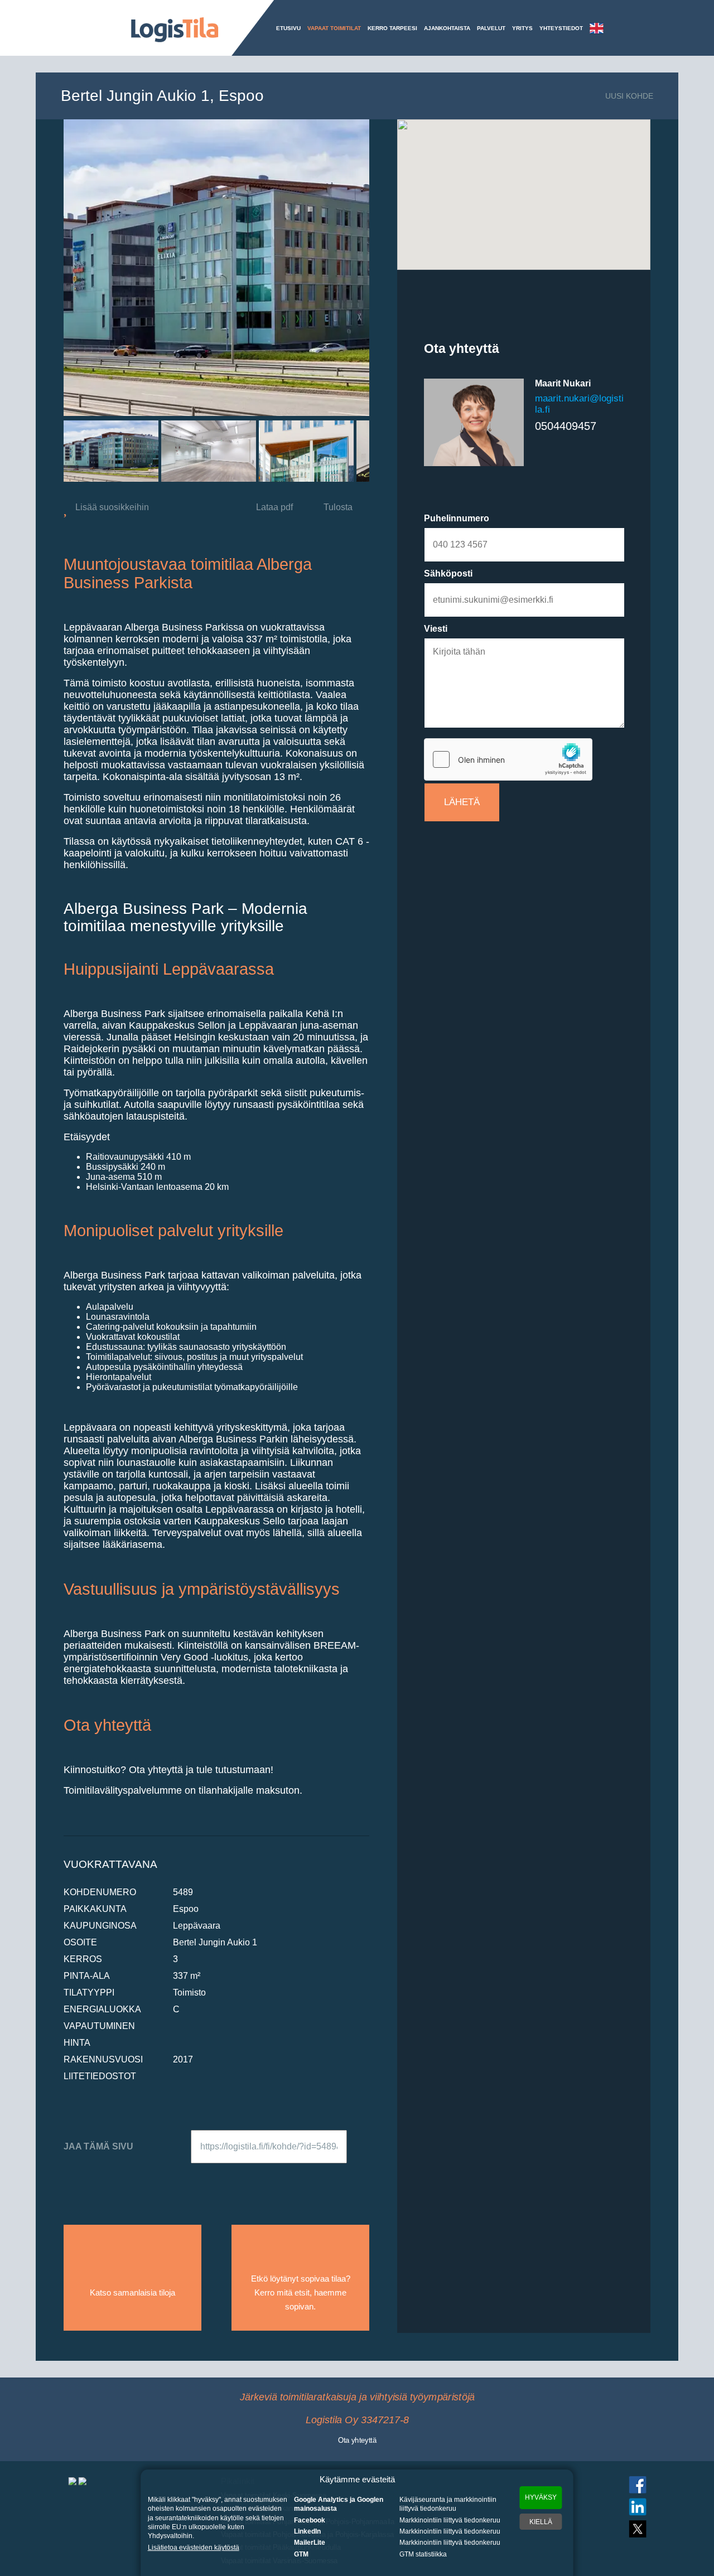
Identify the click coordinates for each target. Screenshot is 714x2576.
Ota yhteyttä (357, 2439)
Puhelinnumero (457, 518)
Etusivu (288, 28)
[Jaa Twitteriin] (141, 2179)
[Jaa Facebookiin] (110, 2179)
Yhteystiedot (561, 28)
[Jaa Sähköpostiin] (79, 2179)
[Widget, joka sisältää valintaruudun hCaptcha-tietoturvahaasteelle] (508, 759)
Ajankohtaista (447, 28)
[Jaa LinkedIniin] (171, 2179)
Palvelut (491, 28)
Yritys (522, 28)
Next (387, 451)
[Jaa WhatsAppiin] (201, 2179)
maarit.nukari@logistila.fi (579, 404)
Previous (46, 451)
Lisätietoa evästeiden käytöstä (194, 2548)
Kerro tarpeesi (392, 28)
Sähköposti (448, 573)
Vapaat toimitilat (334, 28)
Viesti (436, 629)
